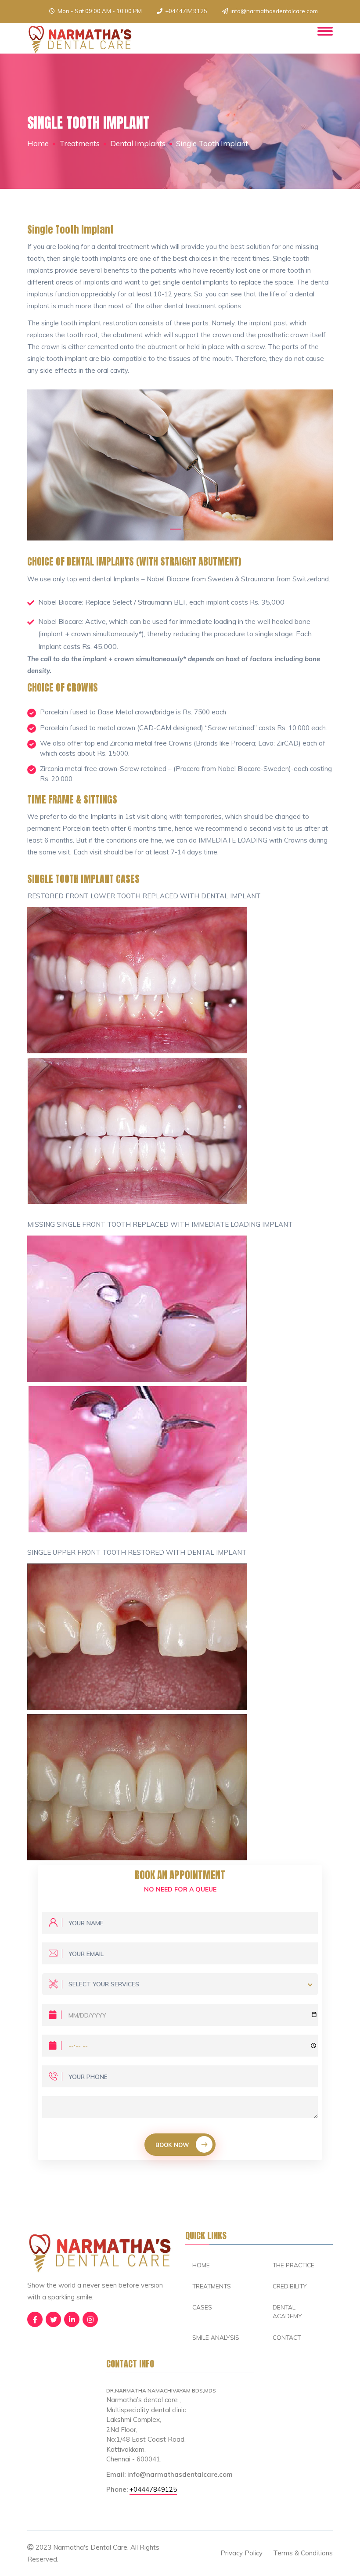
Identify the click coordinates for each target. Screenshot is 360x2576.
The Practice (293, 2265)
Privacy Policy (241, 2553)
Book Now (172, 2145)
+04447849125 (186, 11)
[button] (175, 529)
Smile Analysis (216, 2337)
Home (38, 143)
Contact (287, 2337)
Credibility (290, 2286)
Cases (202, 2307)
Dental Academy (287, 2311)
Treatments (212, 2286)
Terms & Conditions (303, 2553)
